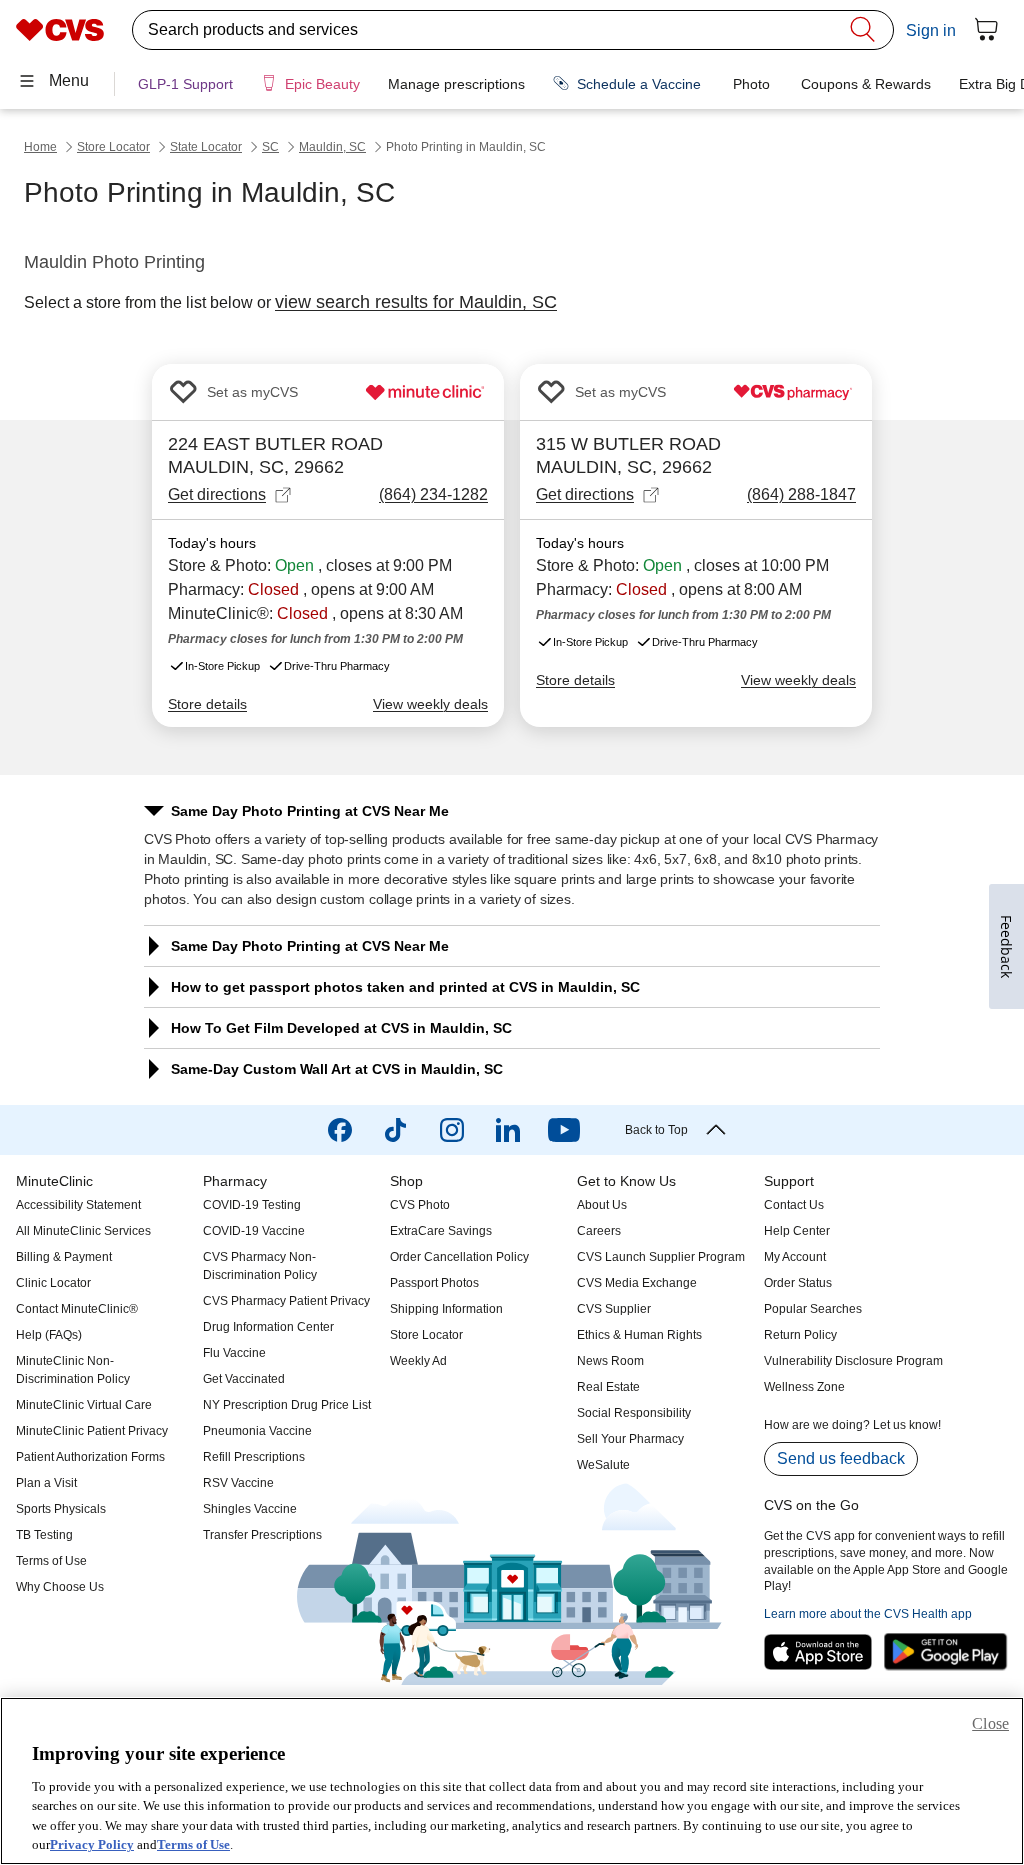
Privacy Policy (92, 1844)
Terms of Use (193, 1844)
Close (990, 1723)
